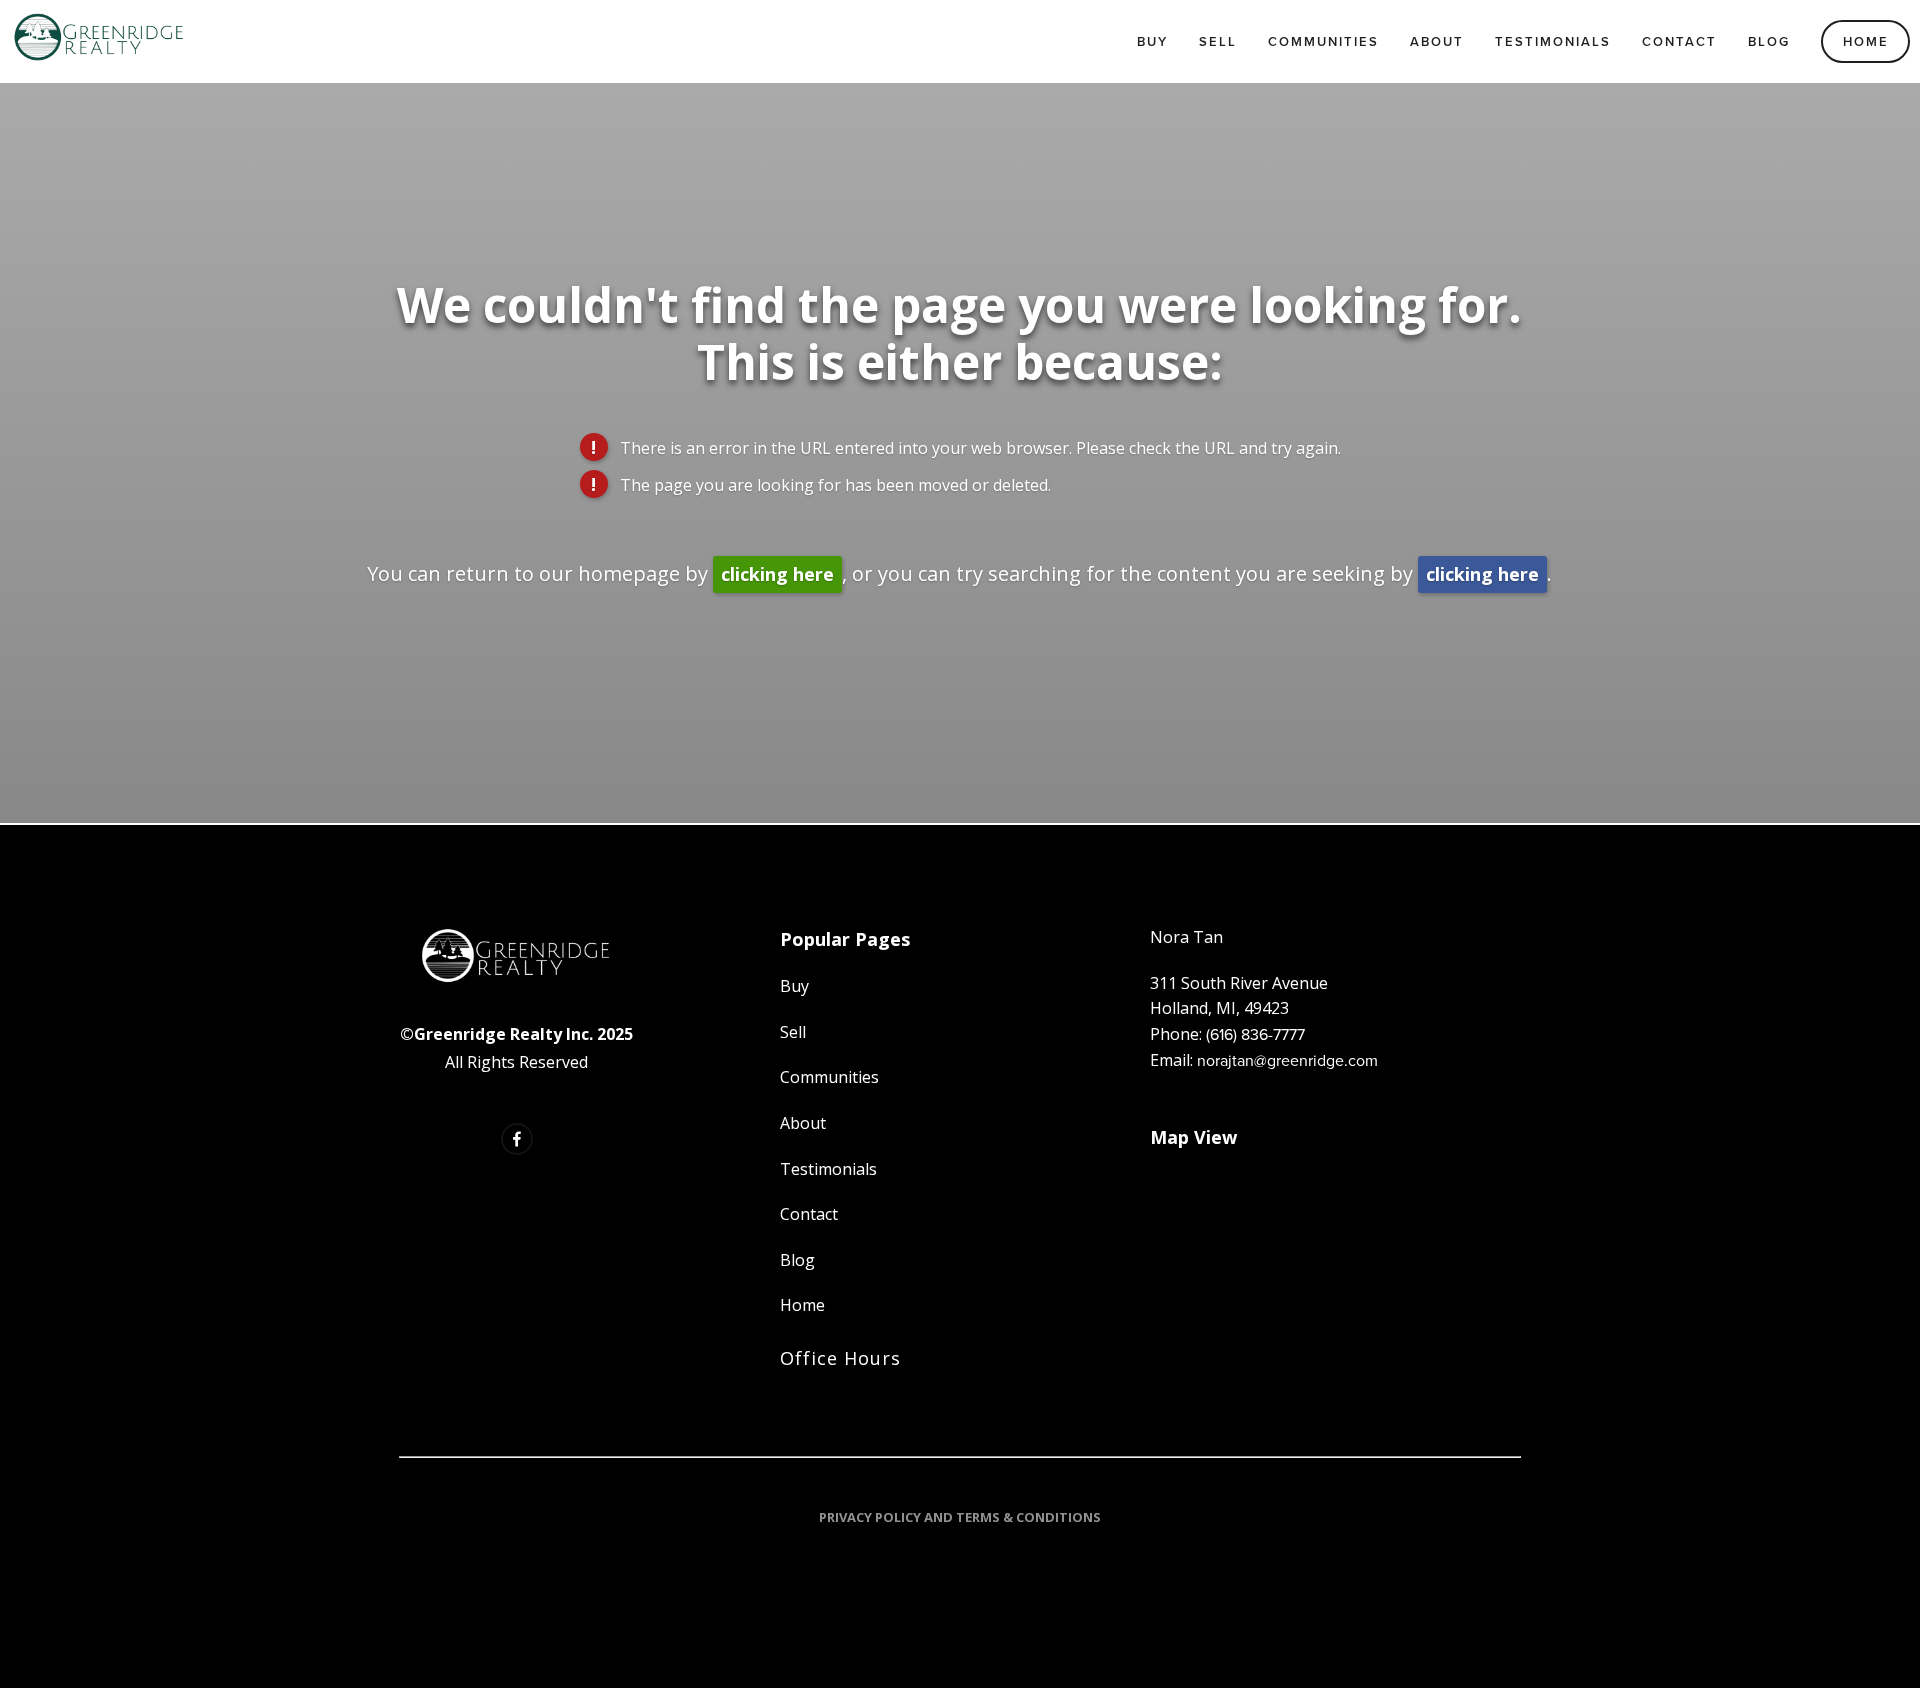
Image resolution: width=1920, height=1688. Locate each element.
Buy (1152, 41)
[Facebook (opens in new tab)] (517, 1139)
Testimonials (1553, 41)
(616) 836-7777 (1255, 1034)
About (1437, 41)
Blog (1769, 41)
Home (1866, 41)
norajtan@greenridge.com (1287, 1060)
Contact (1679, 41)
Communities (1323, 41)
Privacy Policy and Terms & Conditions (960, 1517)
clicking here (777, 574)
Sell (1218, 41)
